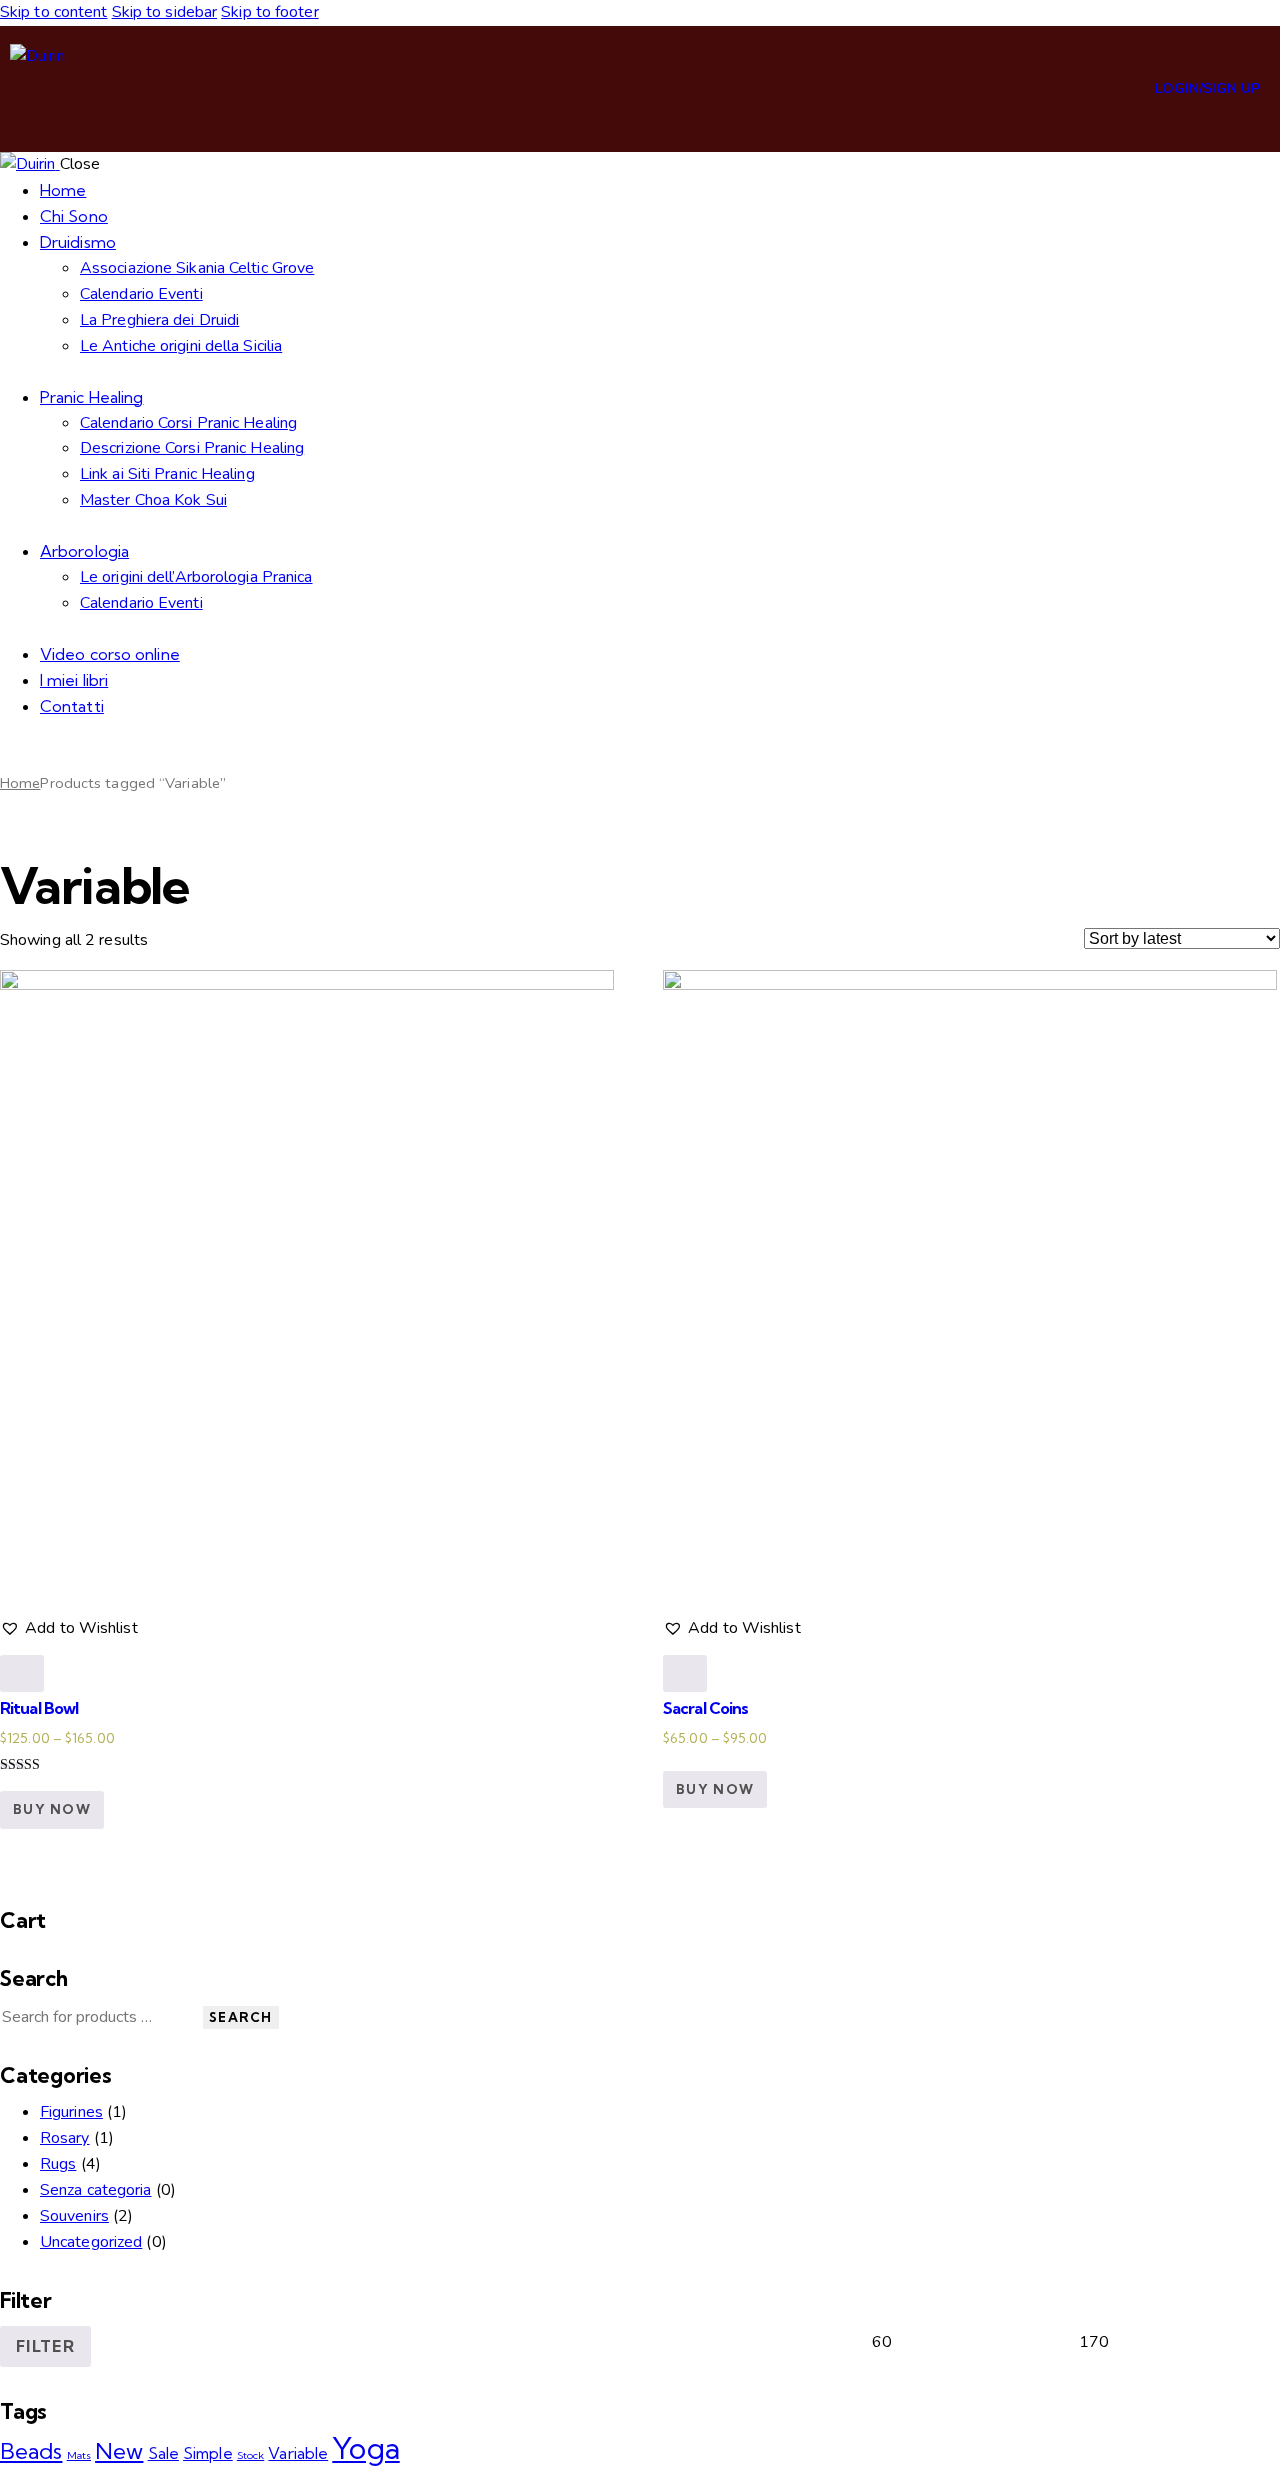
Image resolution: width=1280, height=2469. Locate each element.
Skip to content (54, 12)
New (119, 2451)
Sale (163, 2453)
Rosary (65, 2138)
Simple (208, 2453)
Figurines (71, 2112)
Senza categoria (96, 2190)
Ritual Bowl (39, 1708)
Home (20, 783)
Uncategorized (91, 2242)
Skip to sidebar (165, 12)
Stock (251, 2455)
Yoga (365, 2448)
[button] (69, 1629)
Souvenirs (74, 2216)
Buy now (52, 1809)
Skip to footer (269, 12)
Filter (45, 2346)
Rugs (58, 2164)
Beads (31, 2451)
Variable (298, 2453)
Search (241, 2017)
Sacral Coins (705, 1708)
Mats (79, 2455)
